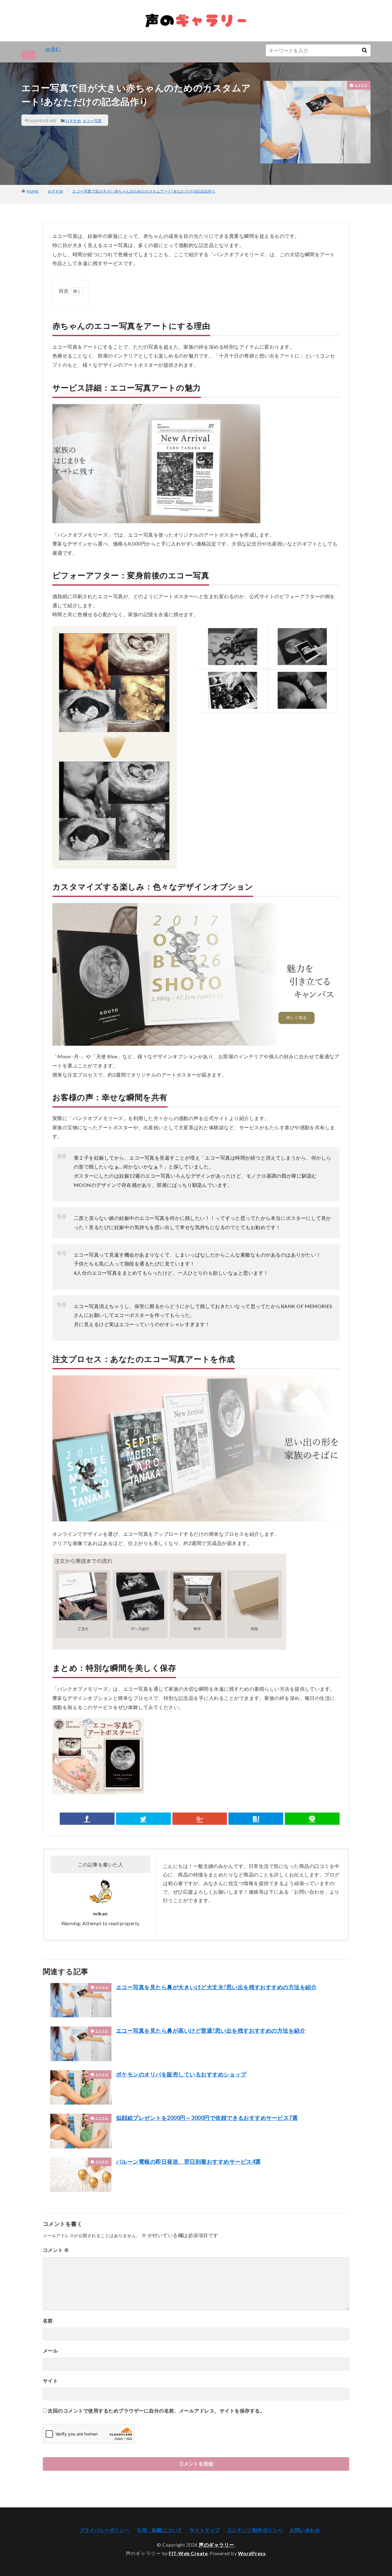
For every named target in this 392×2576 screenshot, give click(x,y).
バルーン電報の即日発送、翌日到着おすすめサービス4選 (188, 2162)
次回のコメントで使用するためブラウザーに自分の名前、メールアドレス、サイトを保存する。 (156, 2411)
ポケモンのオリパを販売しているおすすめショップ (181, 2074)
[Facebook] (87, 1819)
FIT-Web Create (188, 2553)
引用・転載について (160, 2530)
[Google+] (200, 1819)
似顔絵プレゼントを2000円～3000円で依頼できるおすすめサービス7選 (207, 2118)
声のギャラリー (217, 2545)
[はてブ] (256, 1819)
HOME (33, 191)
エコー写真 (92, 121)
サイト (50, 2381)
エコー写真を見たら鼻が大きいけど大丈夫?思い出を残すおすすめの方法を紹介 (216, 1987)
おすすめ (73, 121)
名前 (48, 2321)
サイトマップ (205, 2530)
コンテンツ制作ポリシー (255, 2530)
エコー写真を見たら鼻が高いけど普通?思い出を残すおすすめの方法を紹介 (211, 2030)
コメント (56, 2250)
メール (50, 2351)
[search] (364, 50)
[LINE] (312, 1819)
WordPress (252, 2553)
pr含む (53, 49)
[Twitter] (143, 1819)
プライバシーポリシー (105, 2530)
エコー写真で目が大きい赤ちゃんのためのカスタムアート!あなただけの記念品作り (144, 191)
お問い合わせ (305, 2530)
